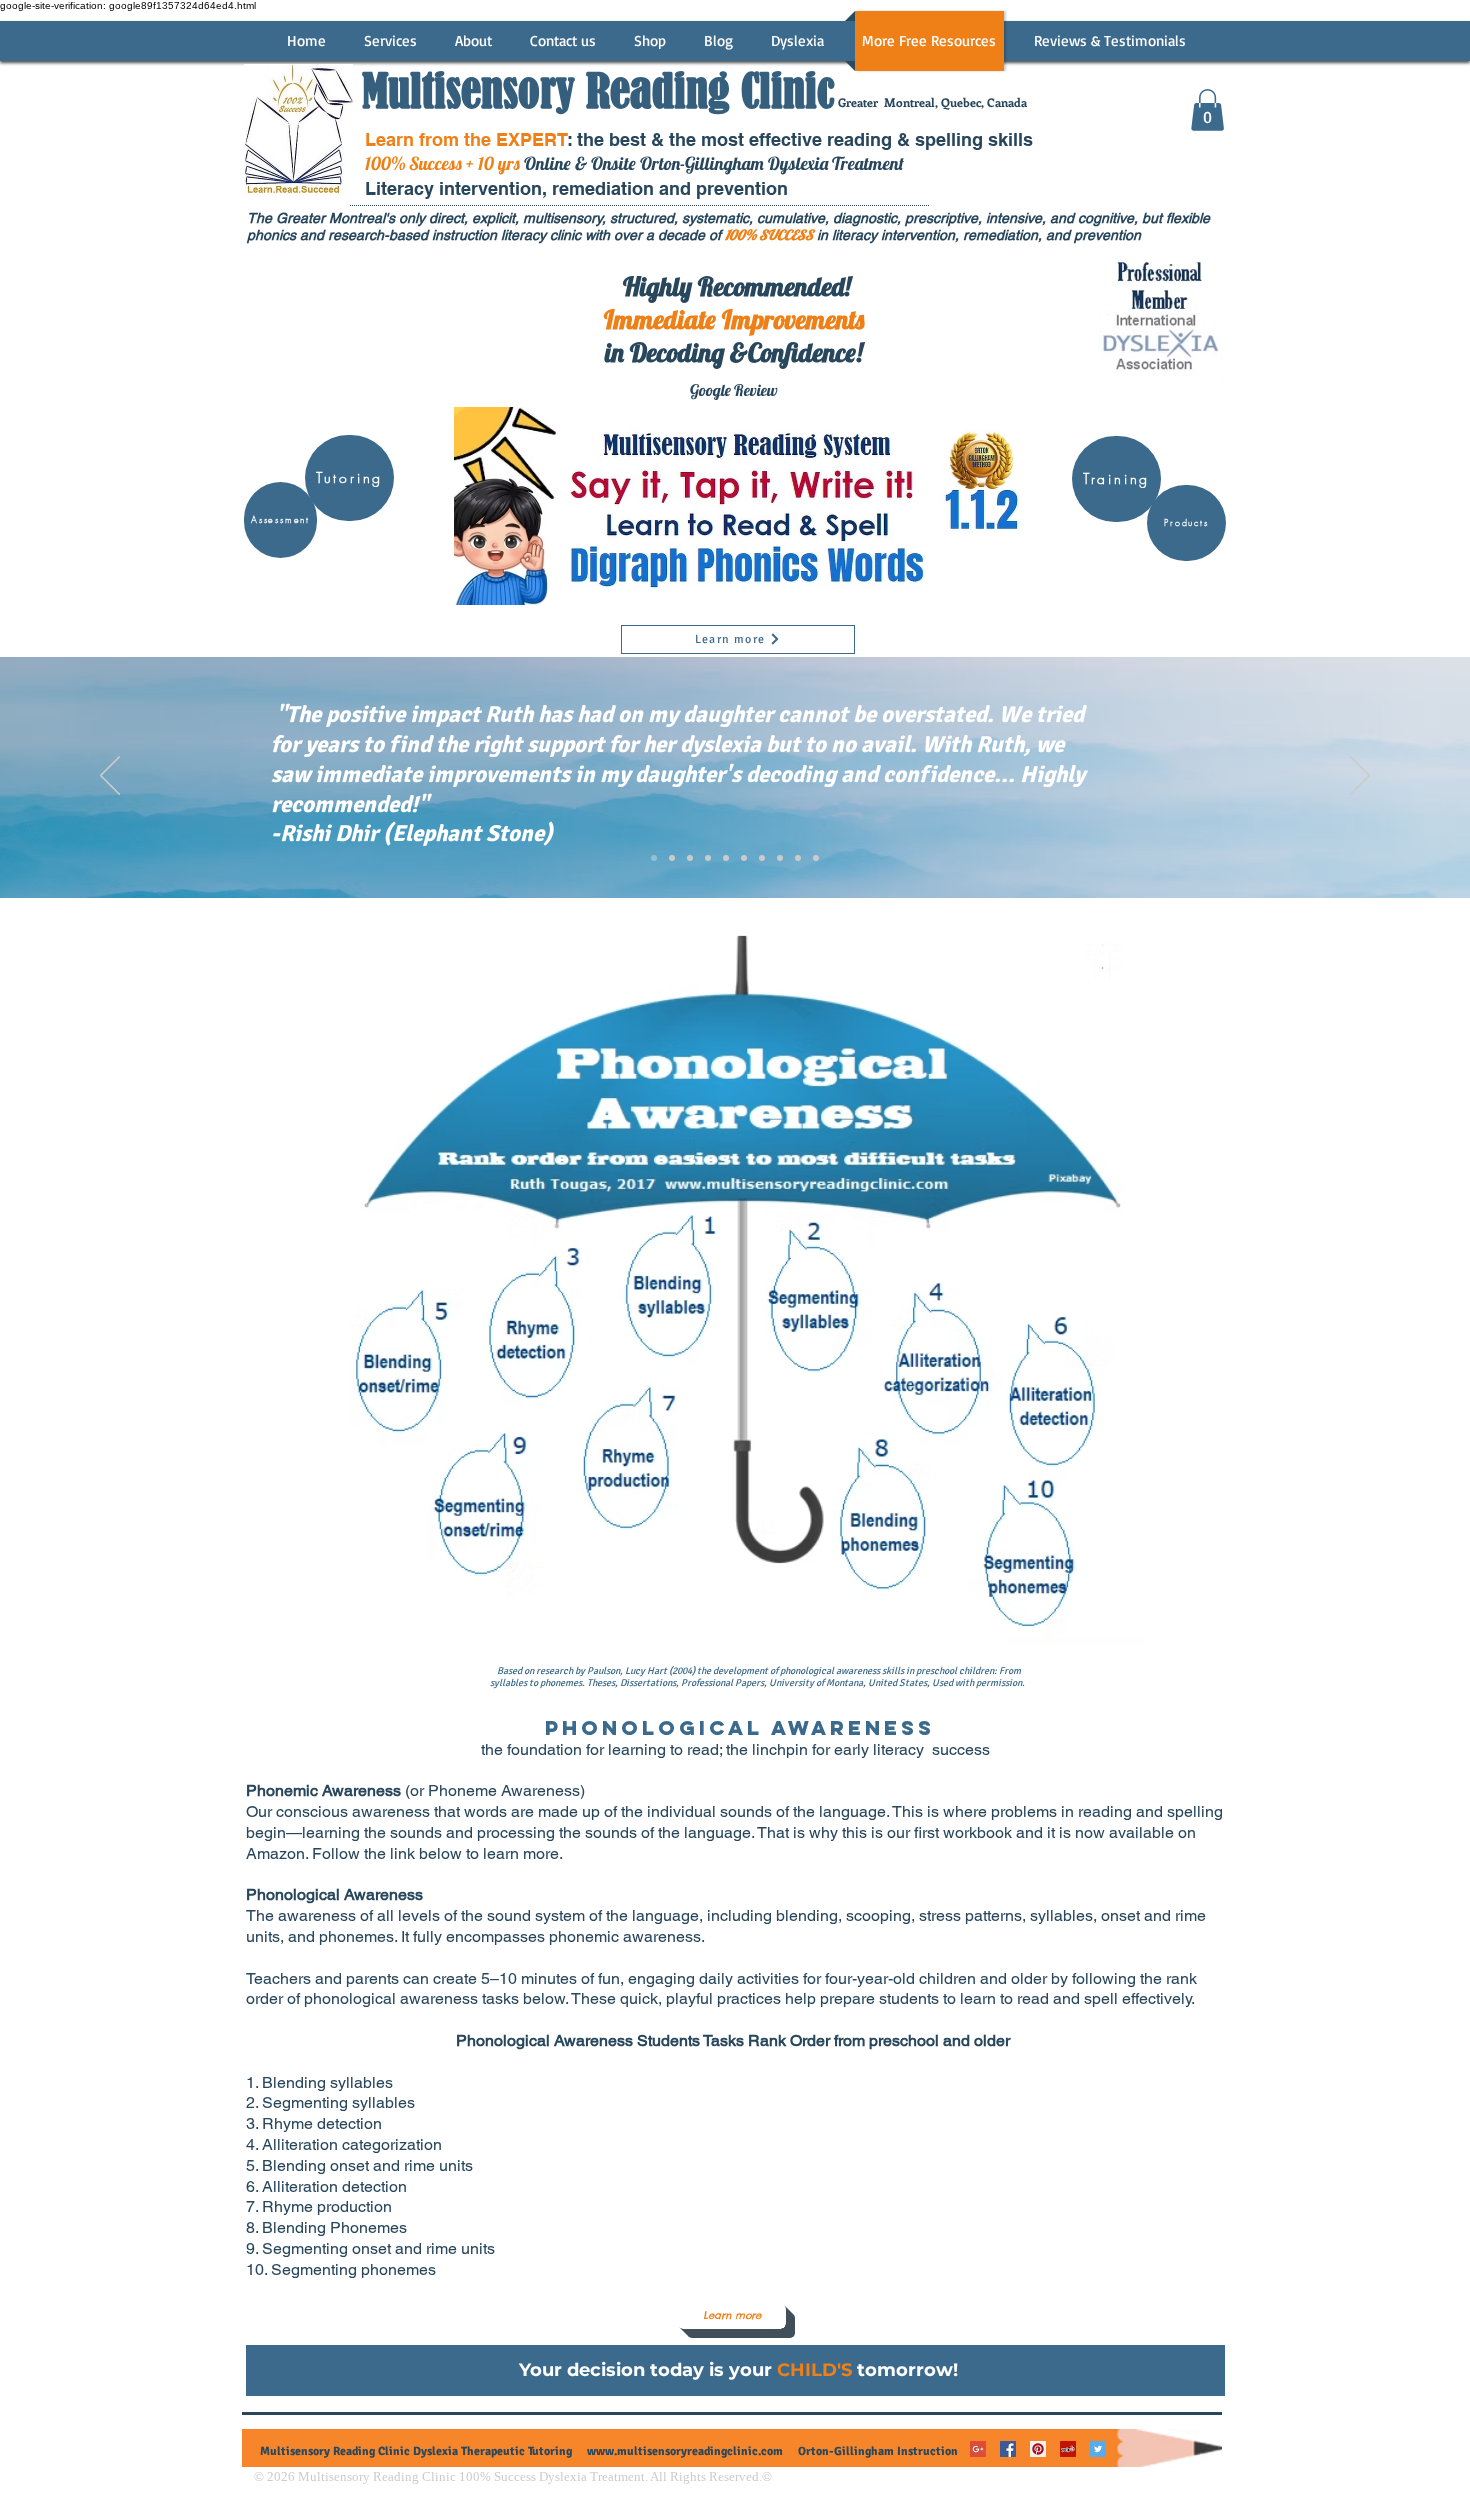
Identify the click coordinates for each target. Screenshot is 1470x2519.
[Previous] (110, 777)
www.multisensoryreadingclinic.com (685, 2451)
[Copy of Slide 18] (816, 858)
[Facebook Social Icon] (1008, 2449)
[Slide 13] (744, 858)
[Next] (1360, 777)
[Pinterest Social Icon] (1038, 2449)
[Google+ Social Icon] (978, 2449)
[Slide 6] (726, 858)
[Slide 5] (708, 858)
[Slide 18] (798, 858)
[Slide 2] (654, 858)
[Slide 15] (780, 858)
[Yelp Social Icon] (1068, 2449)
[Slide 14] (762, 858)
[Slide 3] (672, 858)
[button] (1207, 110)
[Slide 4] (690, 858)
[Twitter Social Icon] (1098, 2449)
